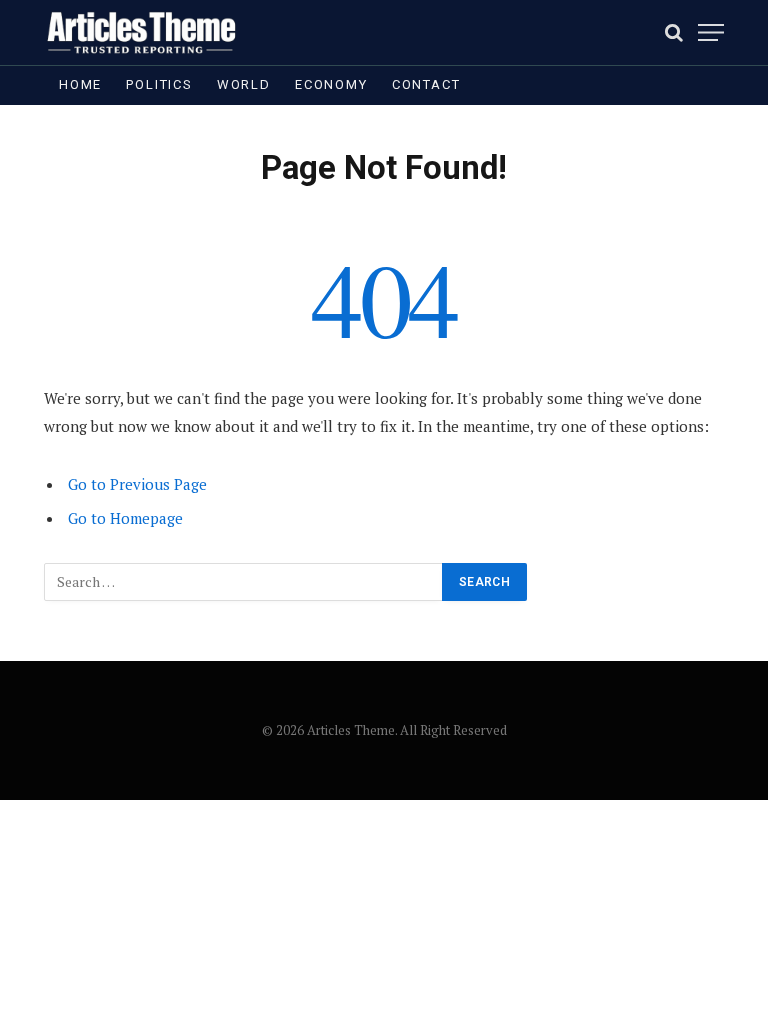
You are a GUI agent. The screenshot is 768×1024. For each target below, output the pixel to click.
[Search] (674, 32)
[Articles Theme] (141, 32)
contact (426, 84)
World (244, 84)
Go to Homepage (125, 518)
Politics (159, 84)
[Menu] (711, 32)
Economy (331, 84)
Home (80, 84)
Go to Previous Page (137, 484)
